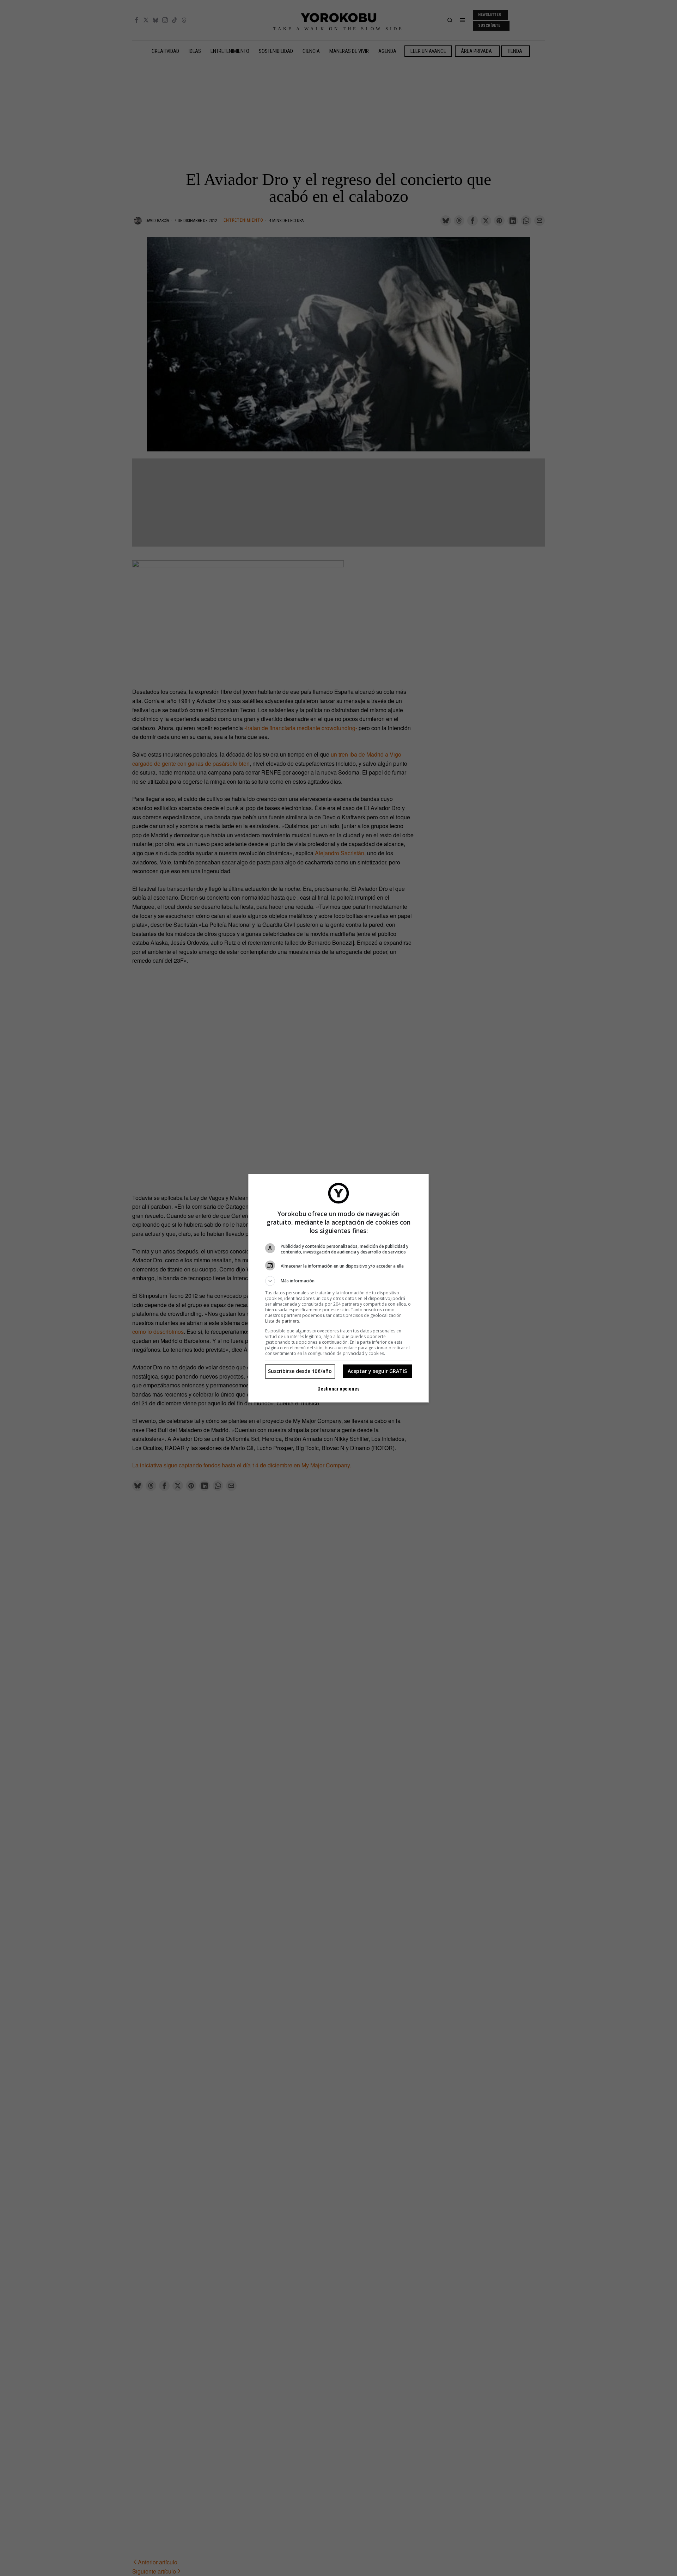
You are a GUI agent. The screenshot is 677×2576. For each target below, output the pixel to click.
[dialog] (338, 1288)
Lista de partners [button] (282, 1321)
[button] (338, 1281)
